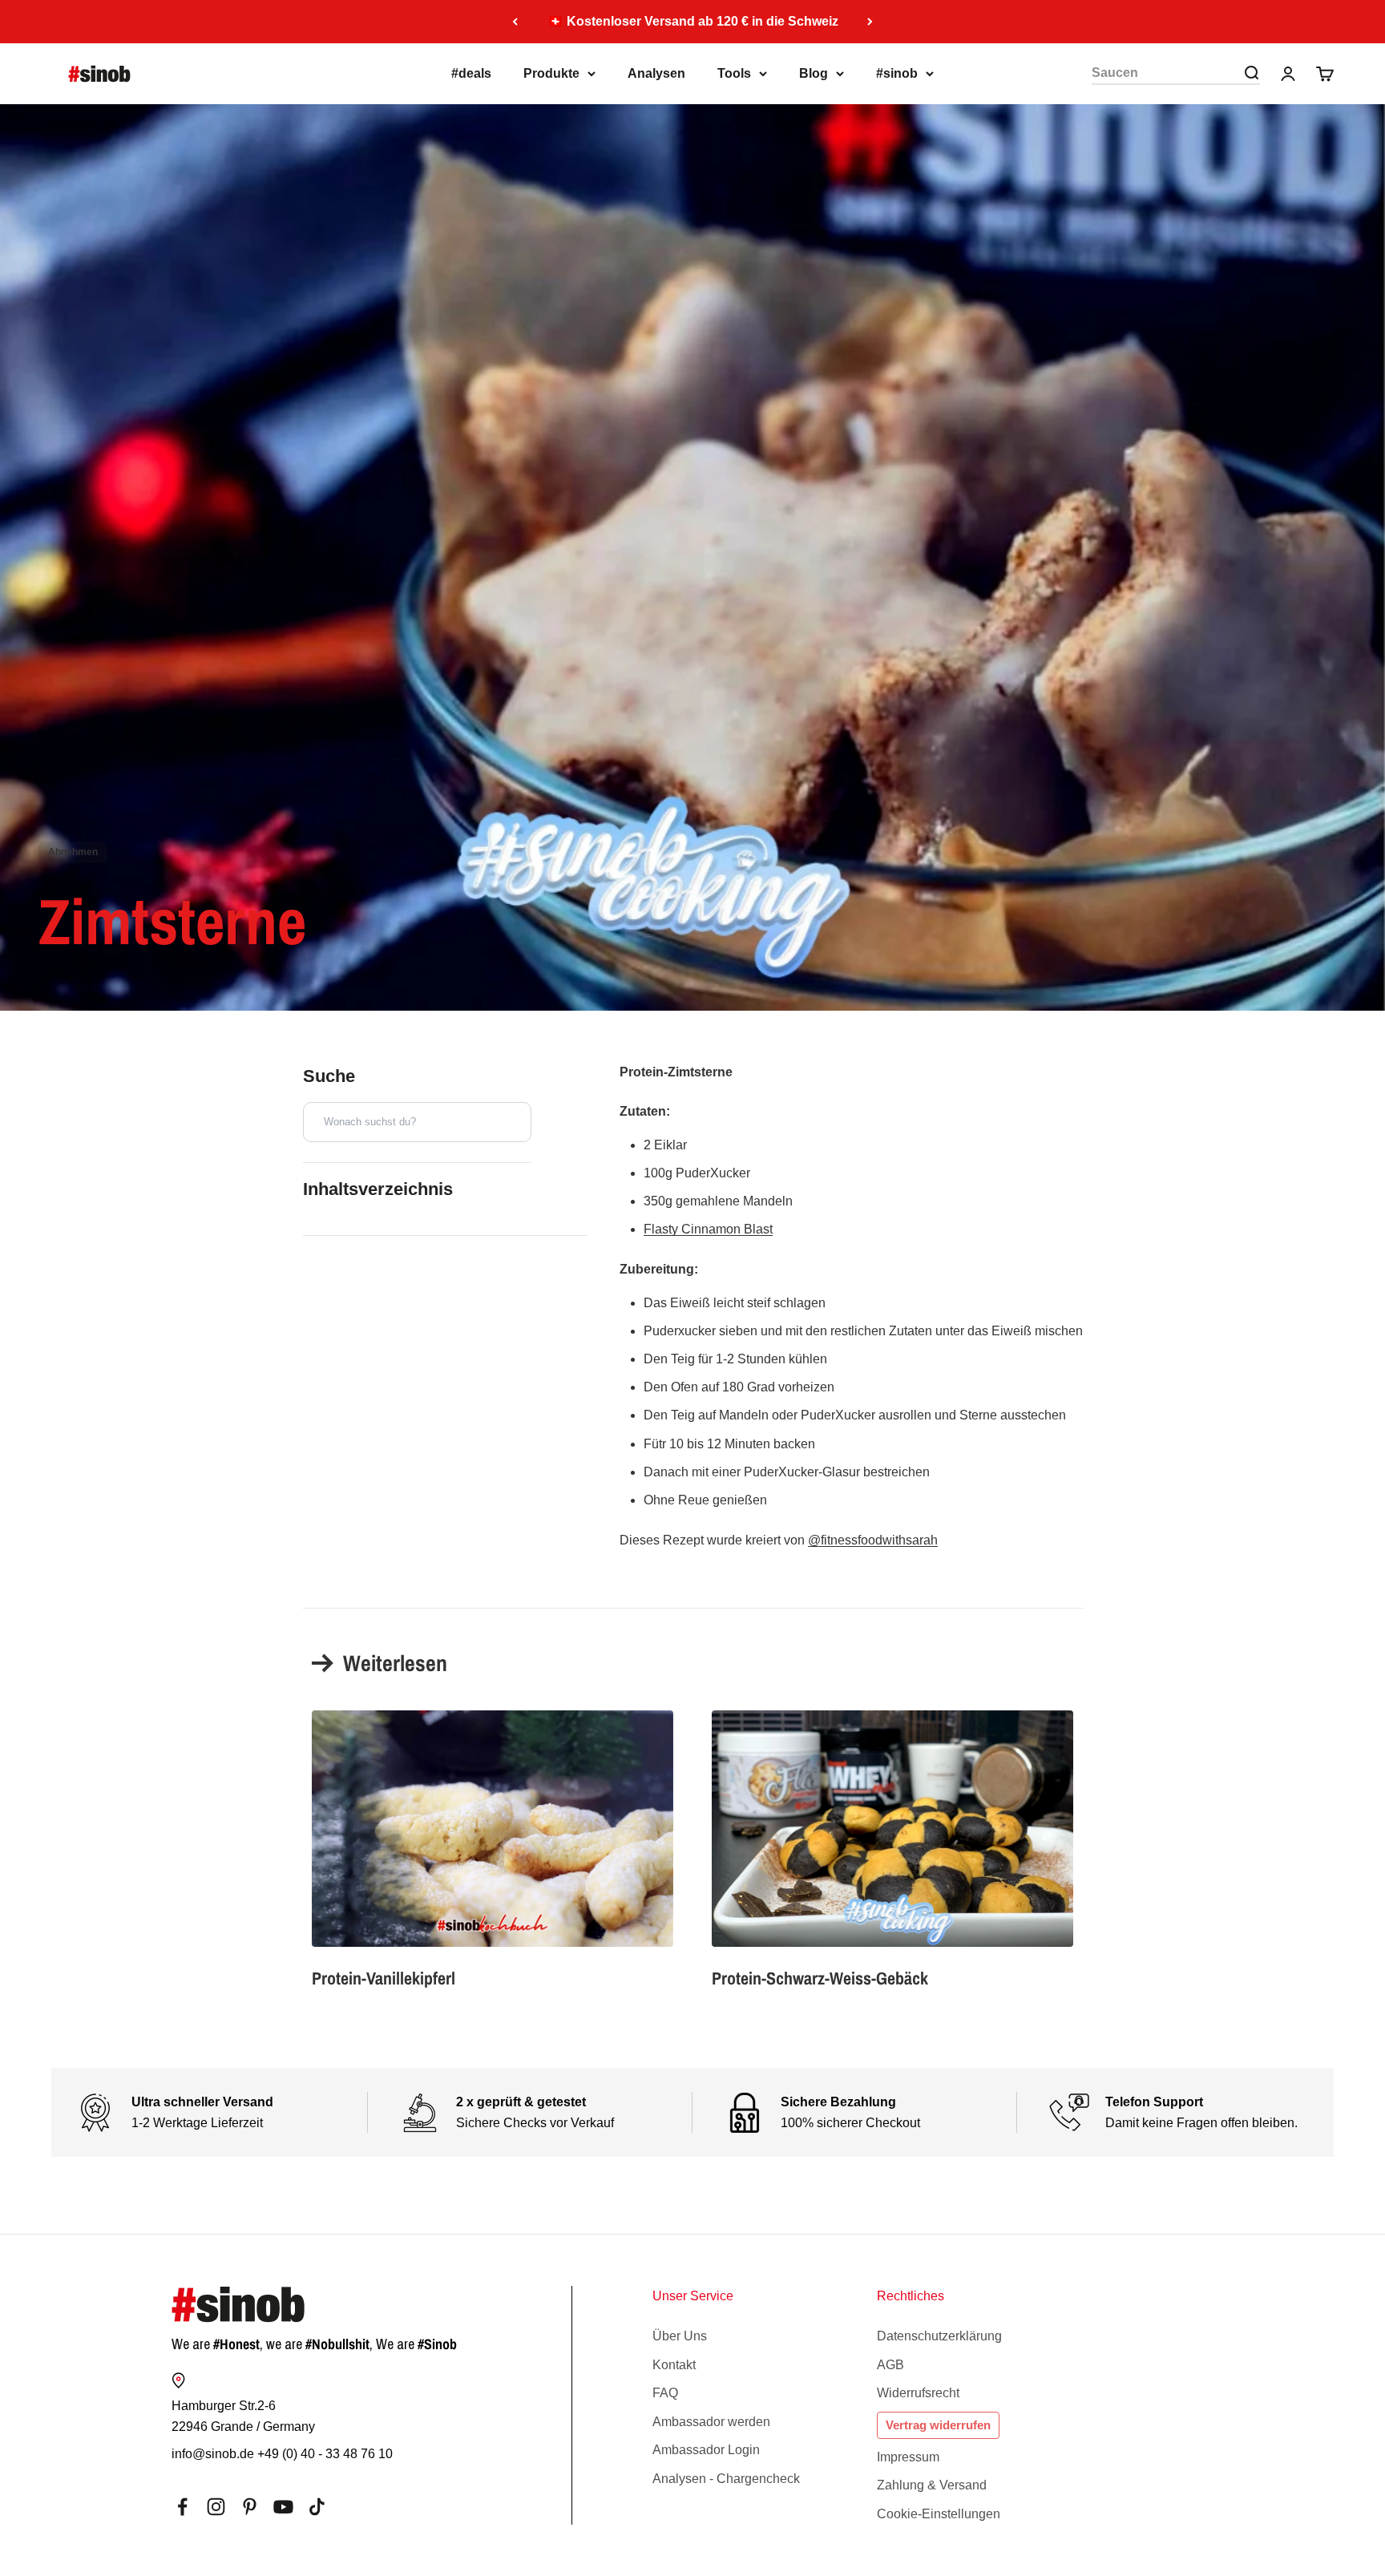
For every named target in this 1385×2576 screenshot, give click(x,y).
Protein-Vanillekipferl (384, 1978)
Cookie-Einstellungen (939, 2514)
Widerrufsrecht (918, 2393)
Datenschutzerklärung (939, 2336)
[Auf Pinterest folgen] (250, 2507)
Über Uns (680, 2336)
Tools (734, 73)
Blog (814, 73)
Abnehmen (73, 852)
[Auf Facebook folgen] (182, 2507)
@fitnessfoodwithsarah (873, 1540)
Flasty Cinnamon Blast (708, 1229)
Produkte (551, 73)
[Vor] (870, 22)
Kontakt (674, 2365)
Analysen (656, 73)
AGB (890, 2365)
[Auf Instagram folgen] (216, 2507)
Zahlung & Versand (932, 2485)
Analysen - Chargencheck (726, 2479)
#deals (471, 73)
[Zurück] (515, 22)
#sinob (897, 73)
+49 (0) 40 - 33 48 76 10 (325, 2454)
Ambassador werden (711, 2422)
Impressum (908, 2457)
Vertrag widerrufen (938, 2425)
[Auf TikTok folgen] (317, 2507)
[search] (1251, 73)
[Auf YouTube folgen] (283, 2507)
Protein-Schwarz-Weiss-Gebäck (820, 1978)
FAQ (665, 2393)
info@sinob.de (213, 2454)
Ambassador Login (706, 2450)
